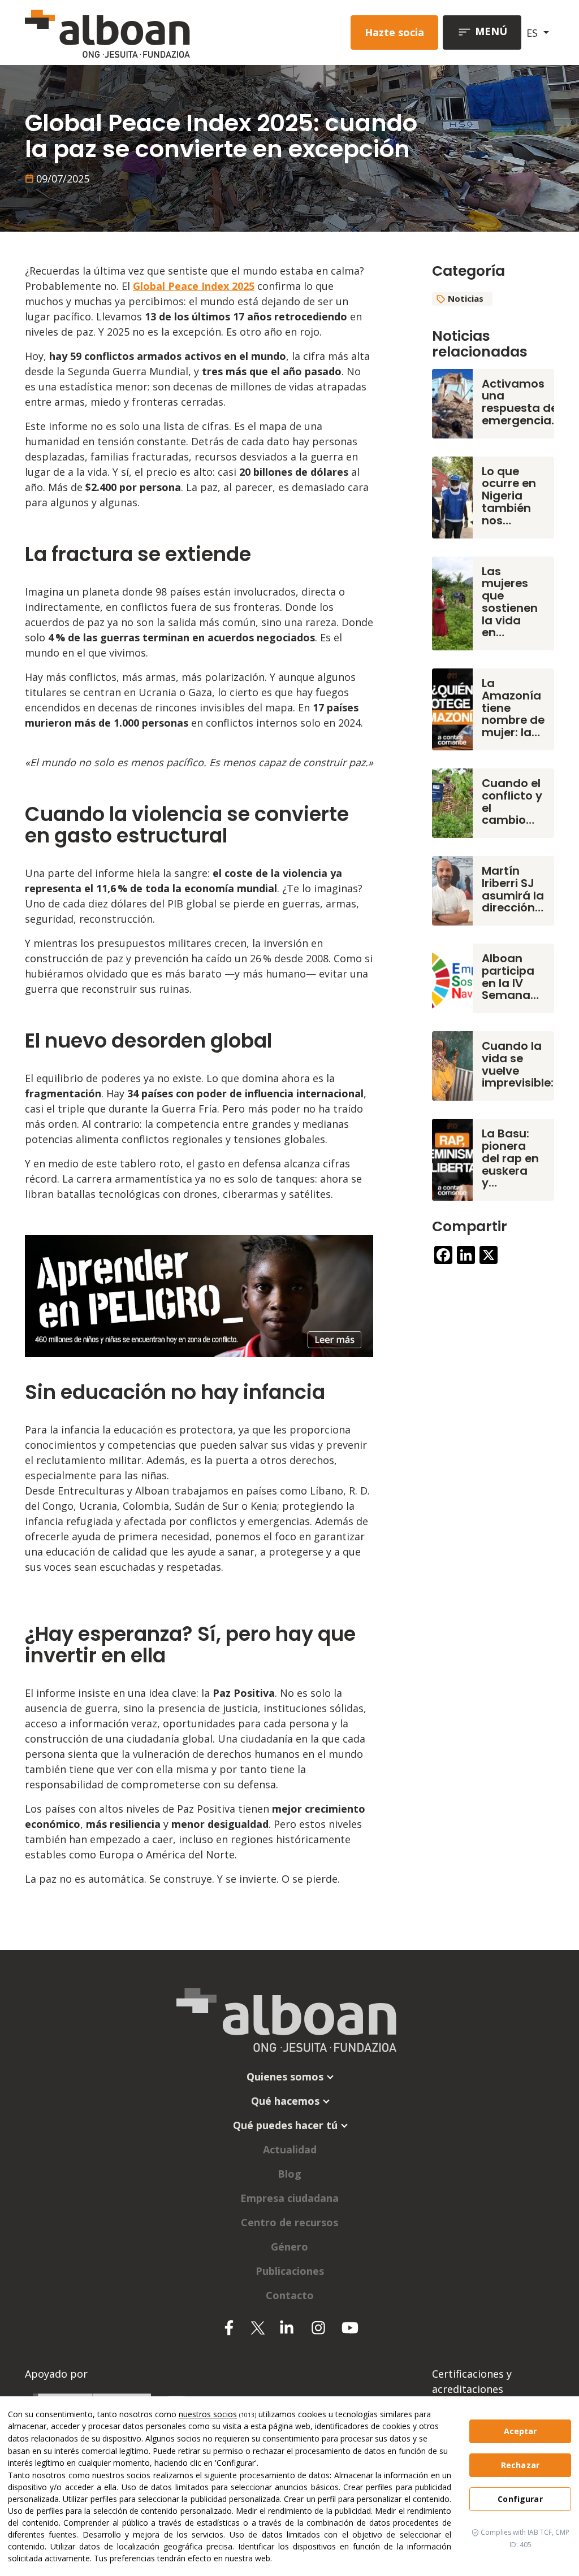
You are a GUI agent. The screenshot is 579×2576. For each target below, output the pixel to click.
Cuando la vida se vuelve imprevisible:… (522, 1064)
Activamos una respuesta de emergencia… (521, 402)
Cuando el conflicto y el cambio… (512, 802)
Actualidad (290, 2149)
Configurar (520, 2499)
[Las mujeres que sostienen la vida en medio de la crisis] (452, 602)
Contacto (290, 2295)
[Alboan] (126, 32)
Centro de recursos (289, 2222)
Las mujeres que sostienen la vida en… (510, 602)
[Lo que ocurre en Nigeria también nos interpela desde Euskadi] (452, 496)
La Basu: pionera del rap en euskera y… (510, 1158)
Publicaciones (290, 2271)
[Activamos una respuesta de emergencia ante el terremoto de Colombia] (452, 402)
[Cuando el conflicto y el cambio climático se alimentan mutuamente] (452, 802)
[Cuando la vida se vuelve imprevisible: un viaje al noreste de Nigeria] (452, 1065)
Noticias (466, 298)
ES (533, 33)
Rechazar (520, 2465)
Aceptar (520, 2431)
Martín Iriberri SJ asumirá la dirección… (513, 889)
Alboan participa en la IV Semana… (510, 977)
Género (289, 2247)
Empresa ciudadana (289, 2198)
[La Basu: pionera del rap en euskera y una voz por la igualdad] (452, 1158)
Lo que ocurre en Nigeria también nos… (509, 496)
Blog (289, 2174)
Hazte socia (394, 32)
